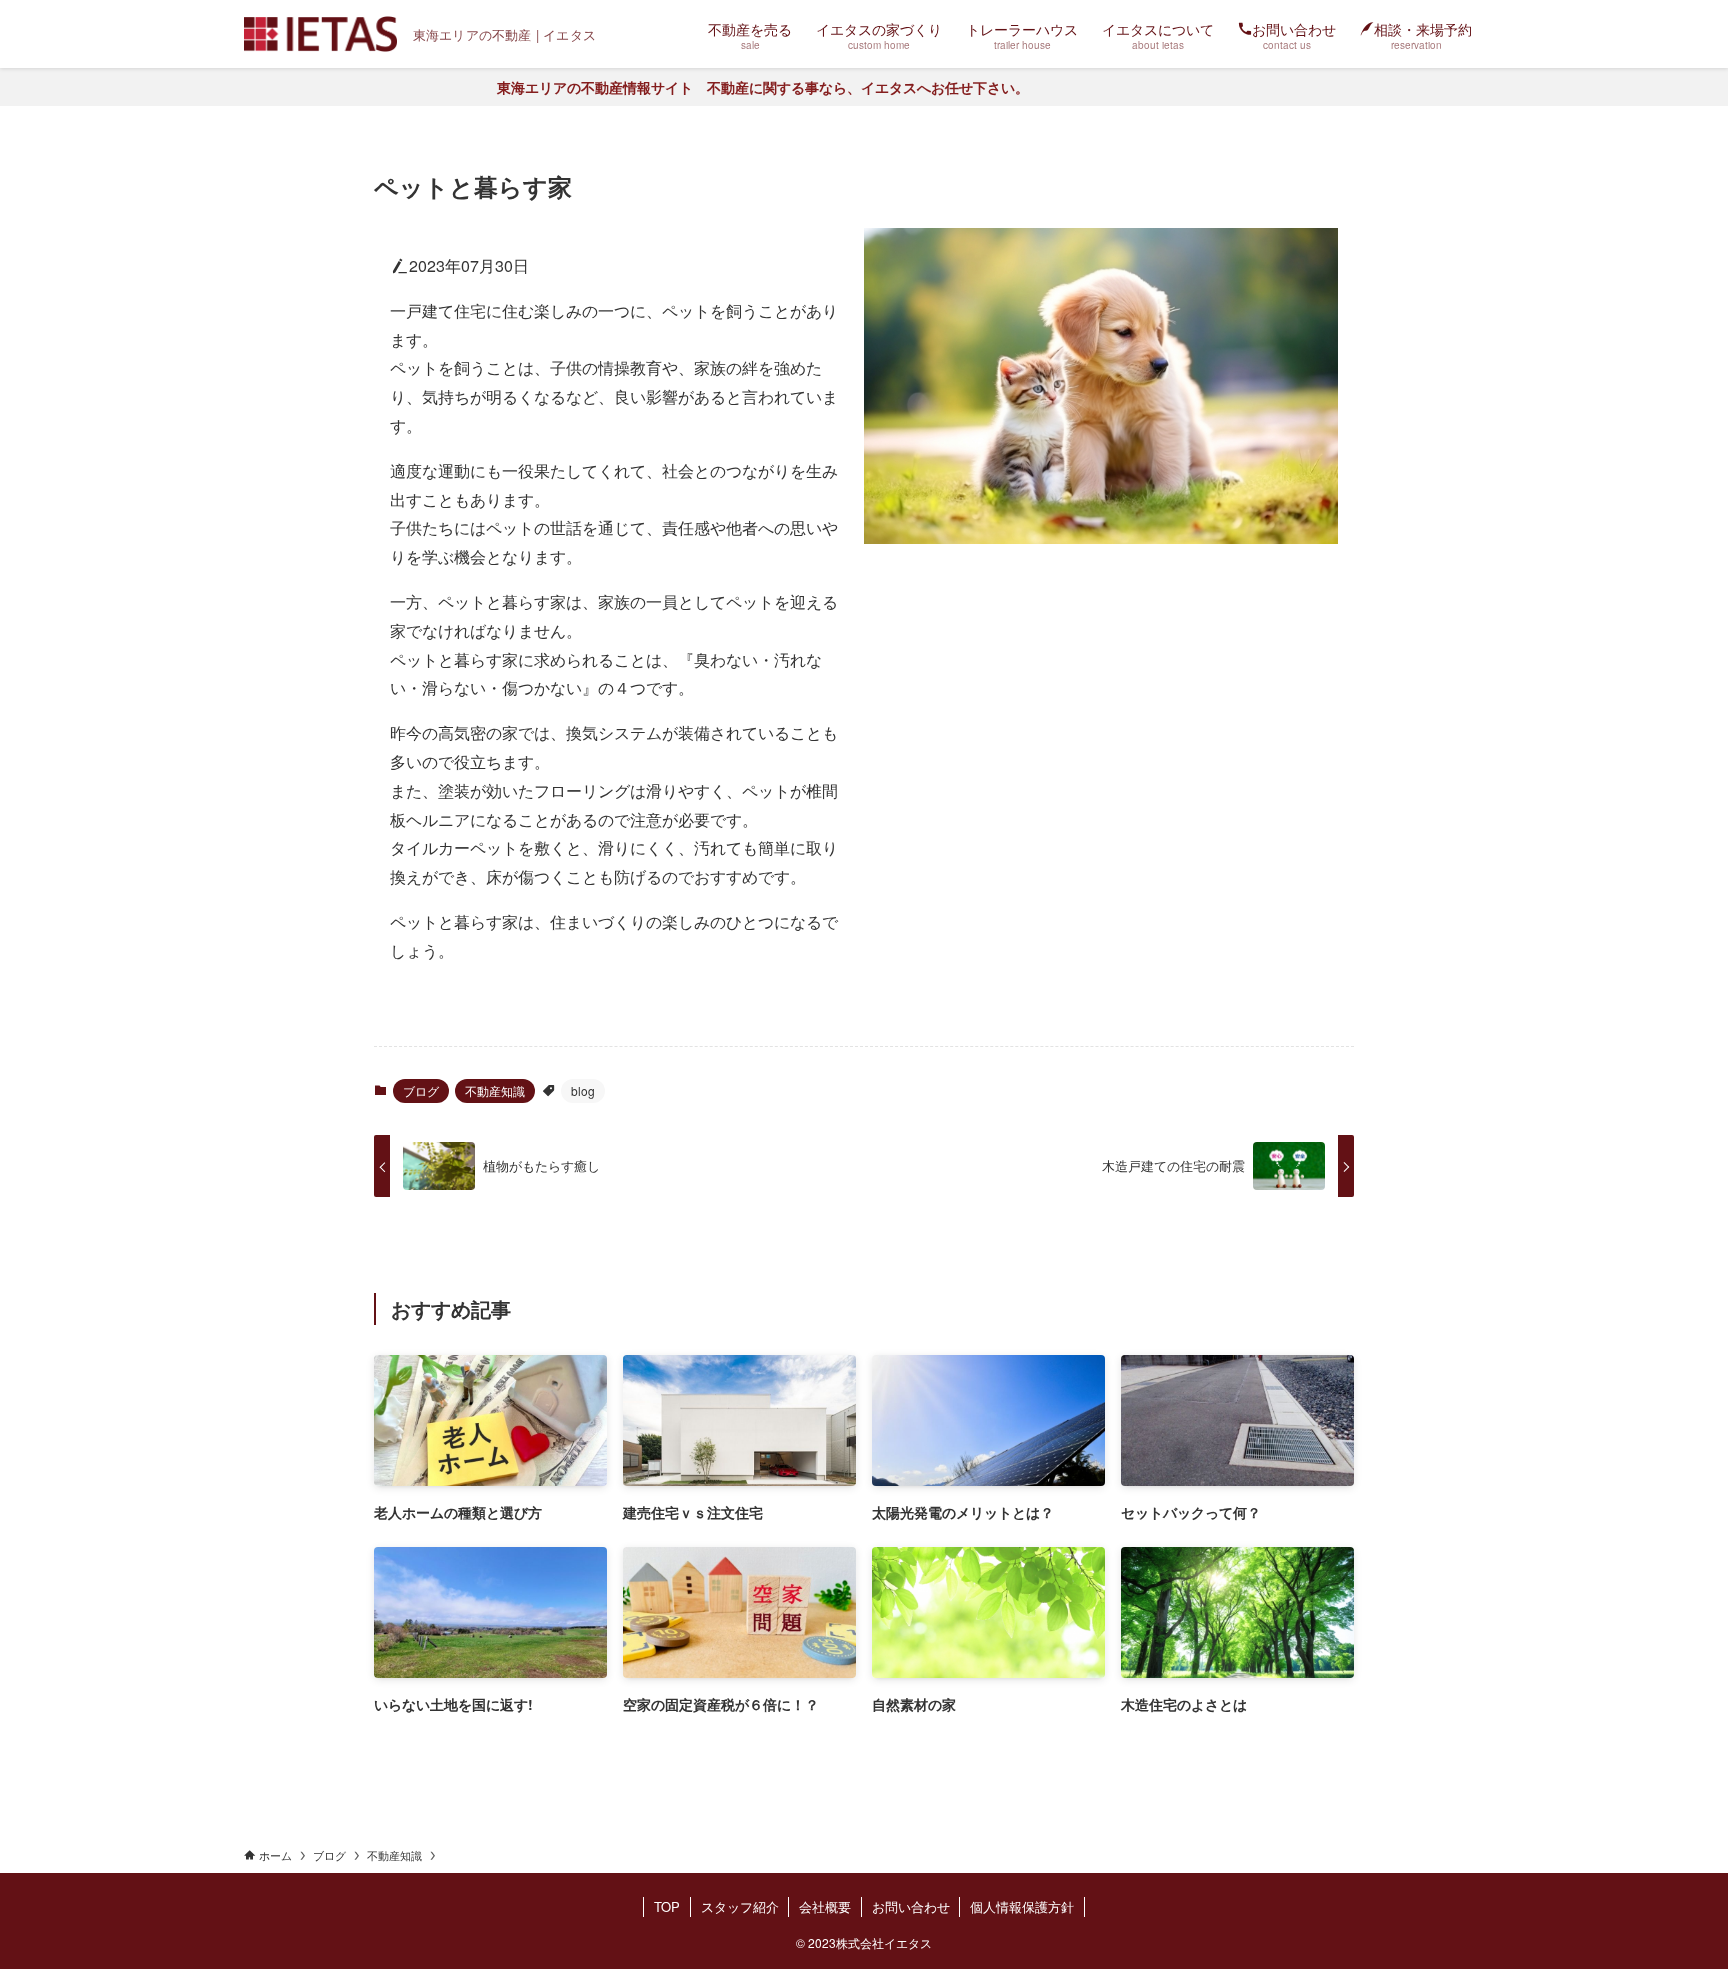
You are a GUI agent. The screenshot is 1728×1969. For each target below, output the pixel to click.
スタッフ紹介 (740, 1906)
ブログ (421, 1090)
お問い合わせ (911, 1906)
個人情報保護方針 (1022, 1906)
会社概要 (825, 1906)
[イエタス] (320, 34)
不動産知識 (495, 1090)
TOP (667, 1906)
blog (583, 1090)
